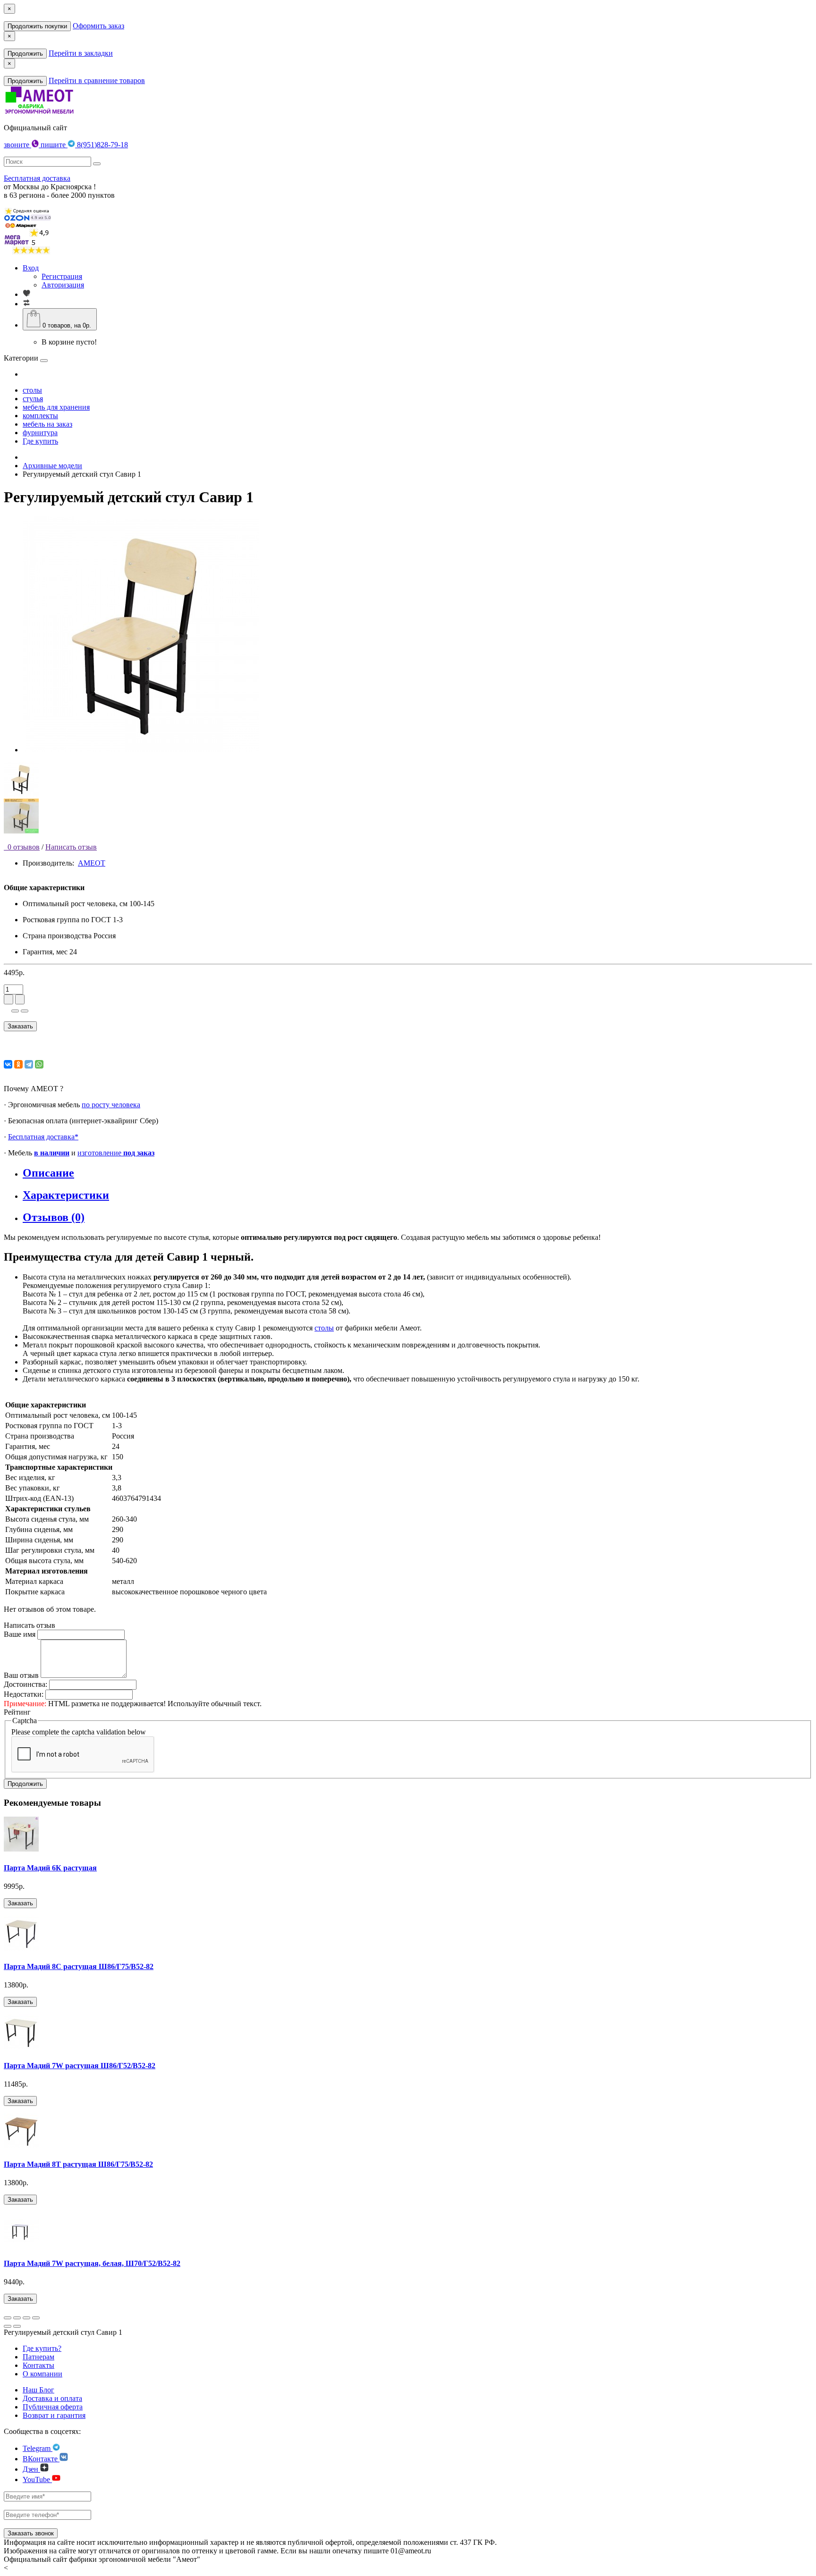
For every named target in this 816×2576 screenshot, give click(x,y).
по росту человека (111, 1105)
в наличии (52, 1153)
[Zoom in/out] (36, 2318)
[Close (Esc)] (8, 2318)
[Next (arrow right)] (17, 2326)
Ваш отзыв (21, 1675)
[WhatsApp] (39, 1064)
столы (32, 390)
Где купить (40, 441)
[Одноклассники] (18, 1064)
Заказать (20, 1026)
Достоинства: (25, 1684)
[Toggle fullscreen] (26, 2318)
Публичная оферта (53, 2407)
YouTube (37, 2479)
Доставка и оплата (52, 2398)
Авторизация (63, 285)
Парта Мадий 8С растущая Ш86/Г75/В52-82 (79, 1966)
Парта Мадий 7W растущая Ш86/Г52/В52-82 (80, 2066)
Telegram (38, 2448)
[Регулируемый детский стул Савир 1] (141, 750)
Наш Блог (38, 2390)
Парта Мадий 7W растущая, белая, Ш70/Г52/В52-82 (92, 2263)
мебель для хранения (56, 407)
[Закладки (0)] (26, 294)
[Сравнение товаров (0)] (26, 304)
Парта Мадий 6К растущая (50, 1868)
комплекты (40, 416)
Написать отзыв (71, 847)
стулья (33, 399)
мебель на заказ (47, 424)
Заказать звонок (31, 2533)
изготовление (116, 1153)
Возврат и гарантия (54, 2415)
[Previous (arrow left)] (8, 2326)
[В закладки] (15, 1011)
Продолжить (25, 54)
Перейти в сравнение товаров (97, 80)
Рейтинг (17, 1712)
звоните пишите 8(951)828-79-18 (66, 145)
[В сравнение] (25, 1011)
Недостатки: (24, 1694)
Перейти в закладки (81, 53)
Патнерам (38, 2357)
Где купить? (42, 2348)
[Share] (17, 2318)
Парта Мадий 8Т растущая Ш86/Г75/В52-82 (78, 2164)
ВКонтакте (41, 2459)
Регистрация (62, 276)
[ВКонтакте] (8, 1064)
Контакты (38, 2365)
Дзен (31, 2469)
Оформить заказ (98, 26)
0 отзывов (22, 847)
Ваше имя (20, 1634)
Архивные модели (52, 466)
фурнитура (40, 433)
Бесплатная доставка (37, 178)
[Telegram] (29, 1064)
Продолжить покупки (37, 26)
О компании (42, 2374)
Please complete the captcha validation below (79, 1732)
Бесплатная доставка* (43, 1137)
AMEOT (92, 863)
